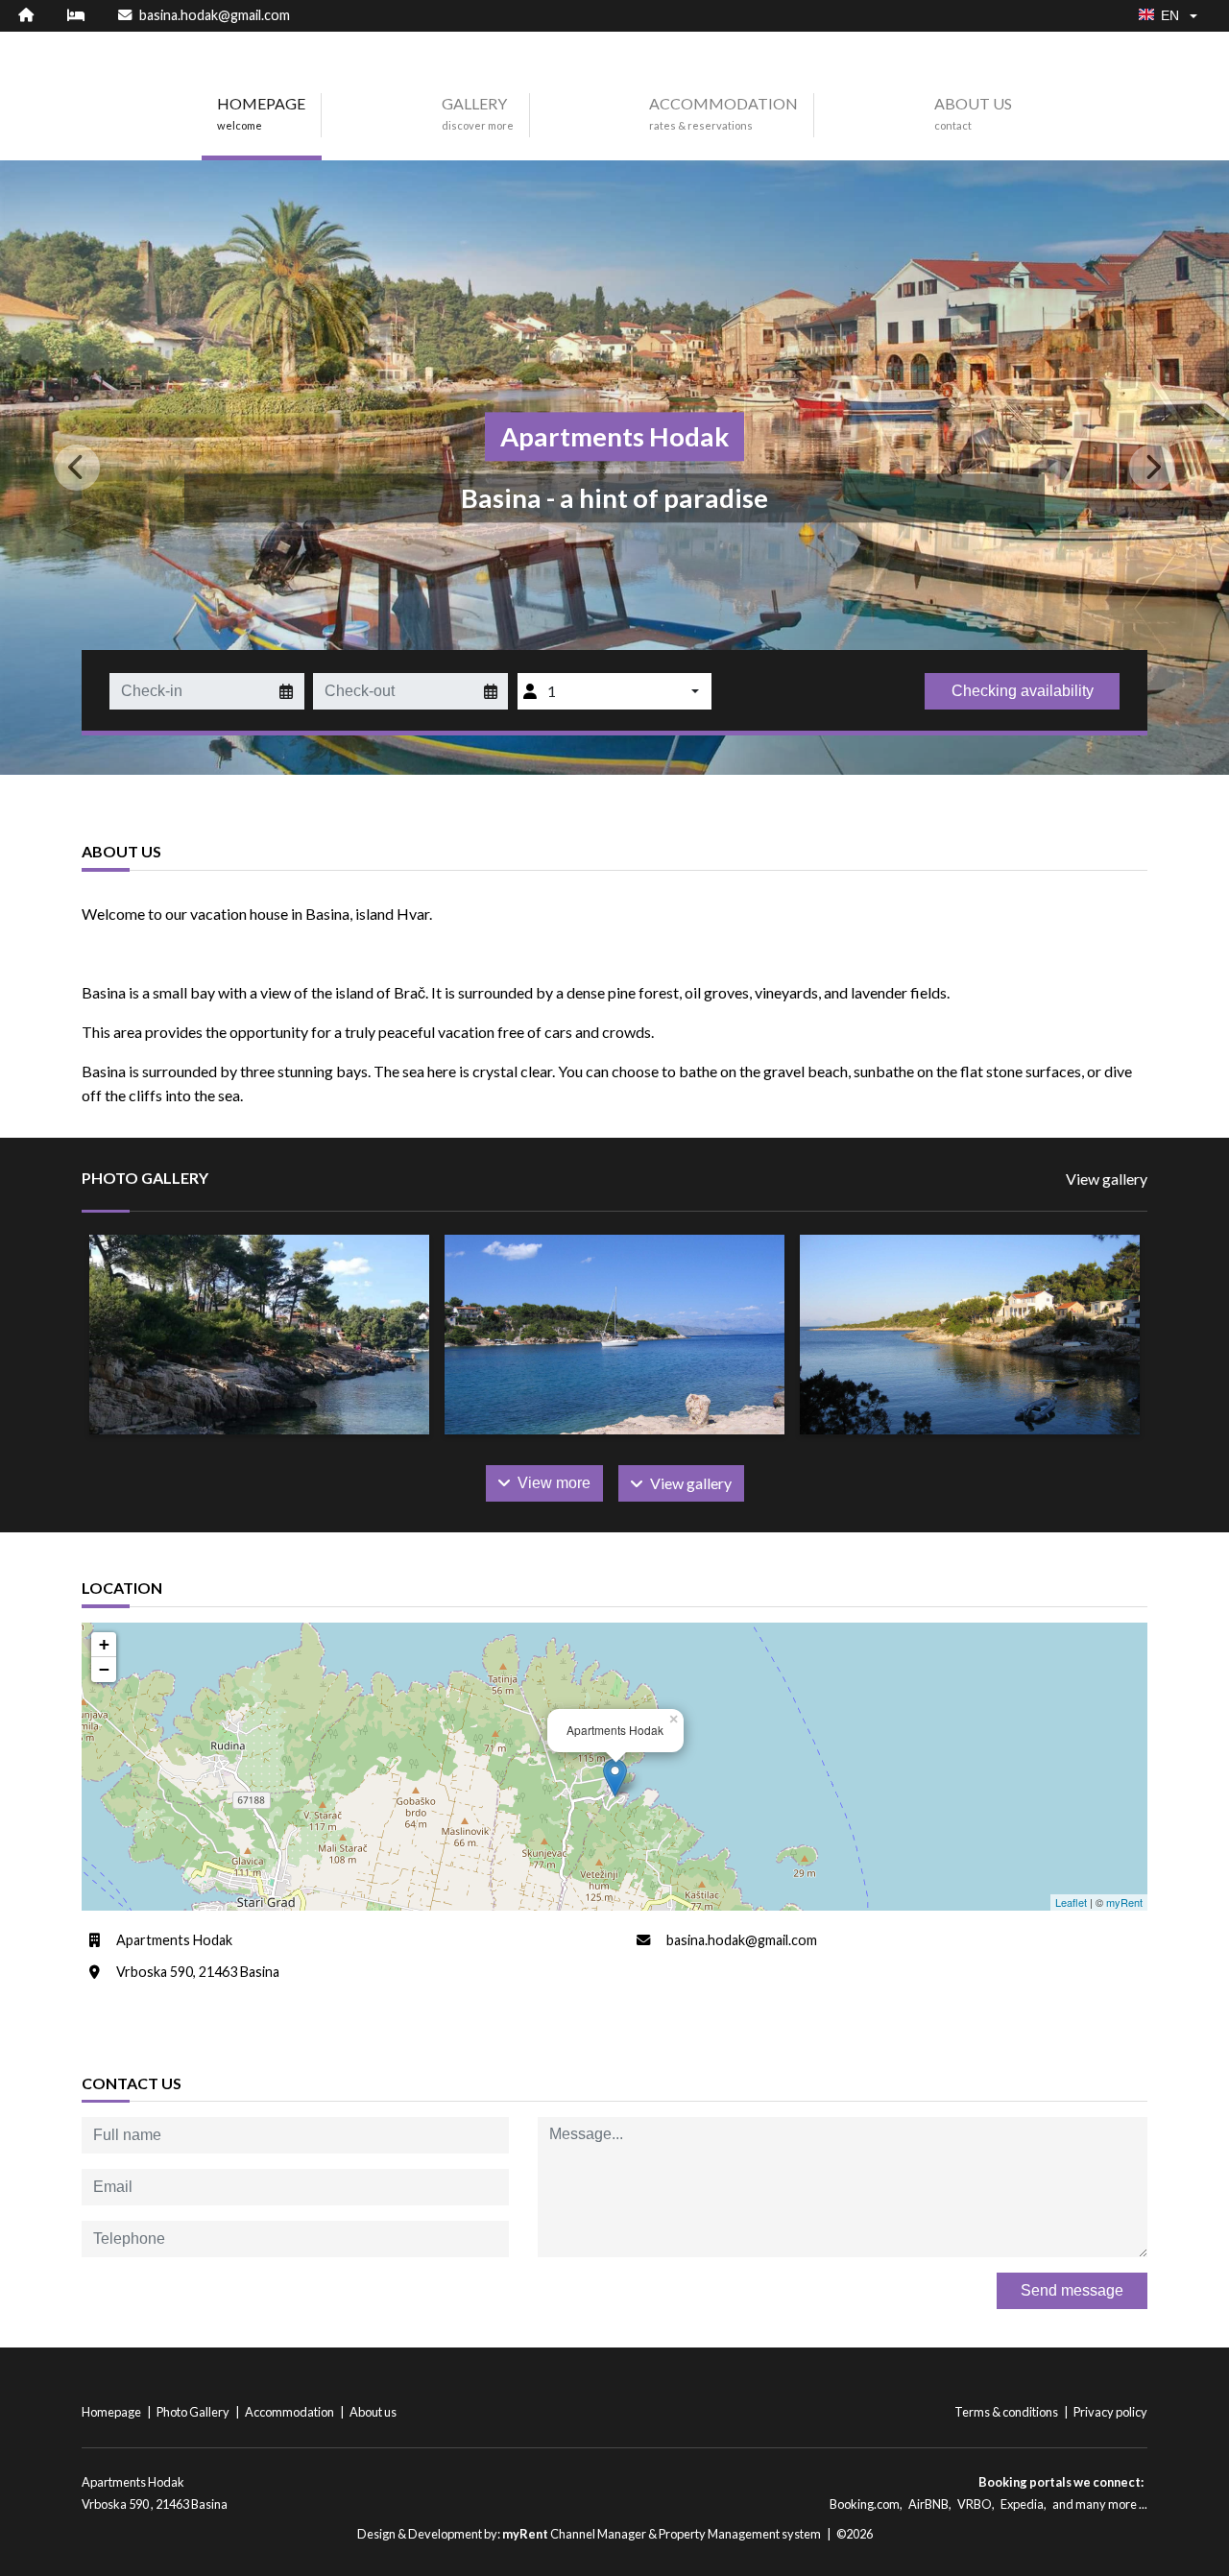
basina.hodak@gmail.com (742, 1940)
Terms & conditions (1007, 2412)
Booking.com (865, 2504)
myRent (1124, 1902)
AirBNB (928, 2504)
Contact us (132, 2083)
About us (373, 2412)
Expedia (1022, 2504)
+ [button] (104, 1644)
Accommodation (290, 2412)
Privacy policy (1110, 2412)
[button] (92, 468)
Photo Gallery (194, 2412)
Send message (1072, 2290)
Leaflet (1071, 1902)
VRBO (975, 2504)
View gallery (1107, 1179)
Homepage (112, 2412)
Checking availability (1023, 691)
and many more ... (1100, 2504)
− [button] (104, 1669)
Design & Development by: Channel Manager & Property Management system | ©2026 (615, 2534)
